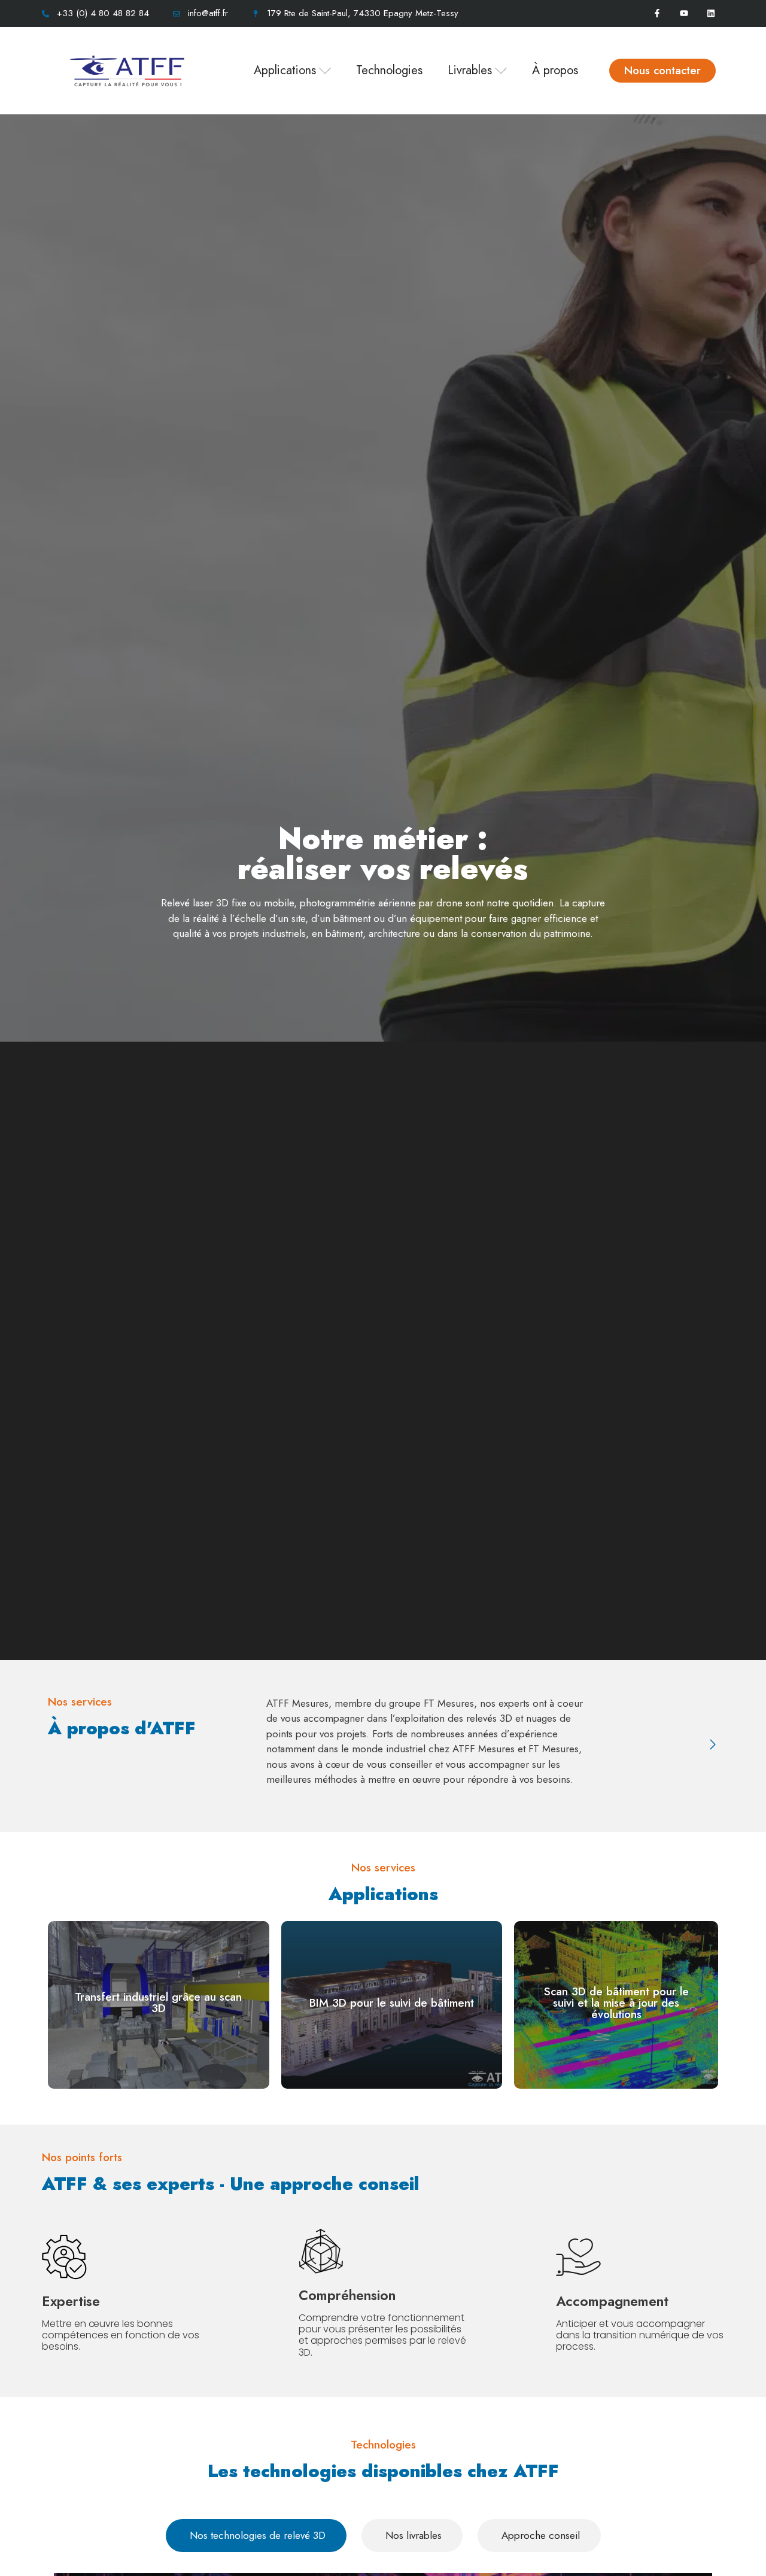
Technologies (389, 70)
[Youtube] (684, 13)
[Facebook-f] (657, 13)
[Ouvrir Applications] (325, 71)
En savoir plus (158, 2022)
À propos (555, 70)
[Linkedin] (711, 13)
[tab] (256, 2536)
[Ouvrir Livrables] (501, 71)
